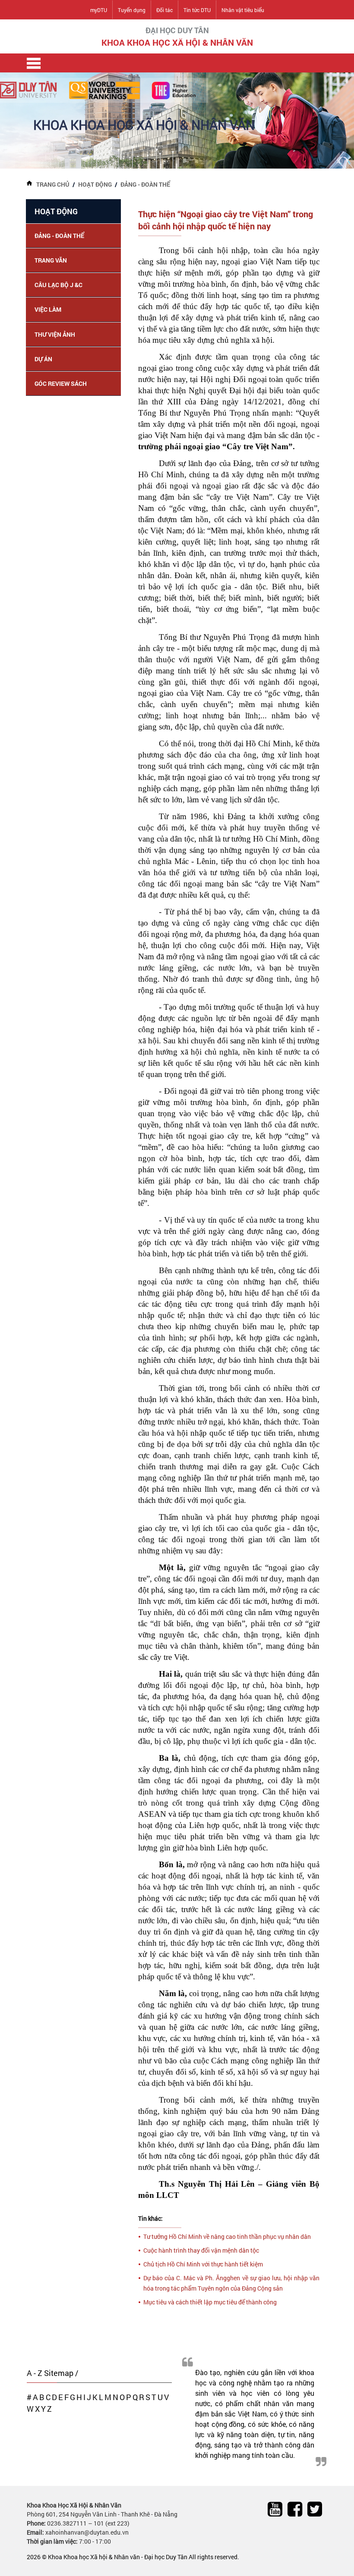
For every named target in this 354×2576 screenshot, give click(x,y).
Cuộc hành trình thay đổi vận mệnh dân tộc (201, 2250)
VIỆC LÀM (48, 309)
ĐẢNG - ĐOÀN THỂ (145, 184)
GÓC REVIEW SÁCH (61, 383)
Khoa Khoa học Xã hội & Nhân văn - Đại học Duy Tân (118, 2557)
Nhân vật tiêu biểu (243, 10)
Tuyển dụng (132, 10)
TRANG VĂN (51, 260)
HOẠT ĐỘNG (95, 184)
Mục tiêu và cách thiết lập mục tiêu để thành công (210, 2302)
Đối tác (164, 10)
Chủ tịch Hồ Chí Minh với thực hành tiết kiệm (203, 2264)
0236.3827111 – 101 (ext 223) (88, 2523)
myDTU (99, 10)
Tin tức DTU (197, 10)
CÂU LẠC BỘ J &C (58, 285)
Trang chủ (53, 184)
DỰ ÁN (43, 359)
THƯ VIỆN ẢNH (55, 334)
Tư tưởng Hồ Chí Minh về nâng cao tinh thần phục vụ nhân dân (227, 2236)
